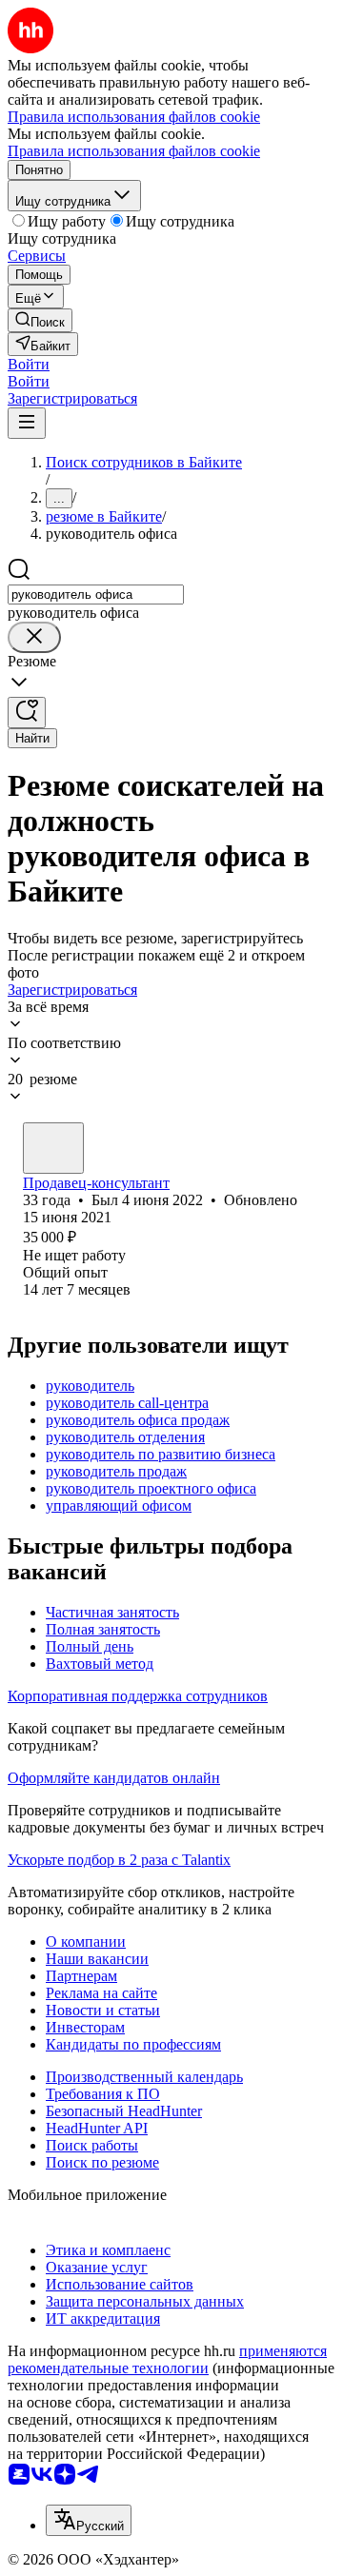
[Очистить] (34, 637)
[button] (29, 364)
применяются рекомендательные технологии (167, 2359)
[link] (40, 320)
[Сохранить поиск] (27, 713)
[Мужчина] (53, 1148)
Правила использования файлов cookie (134, 151)
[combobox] (96, 594)
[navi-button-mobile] (27, 423)
